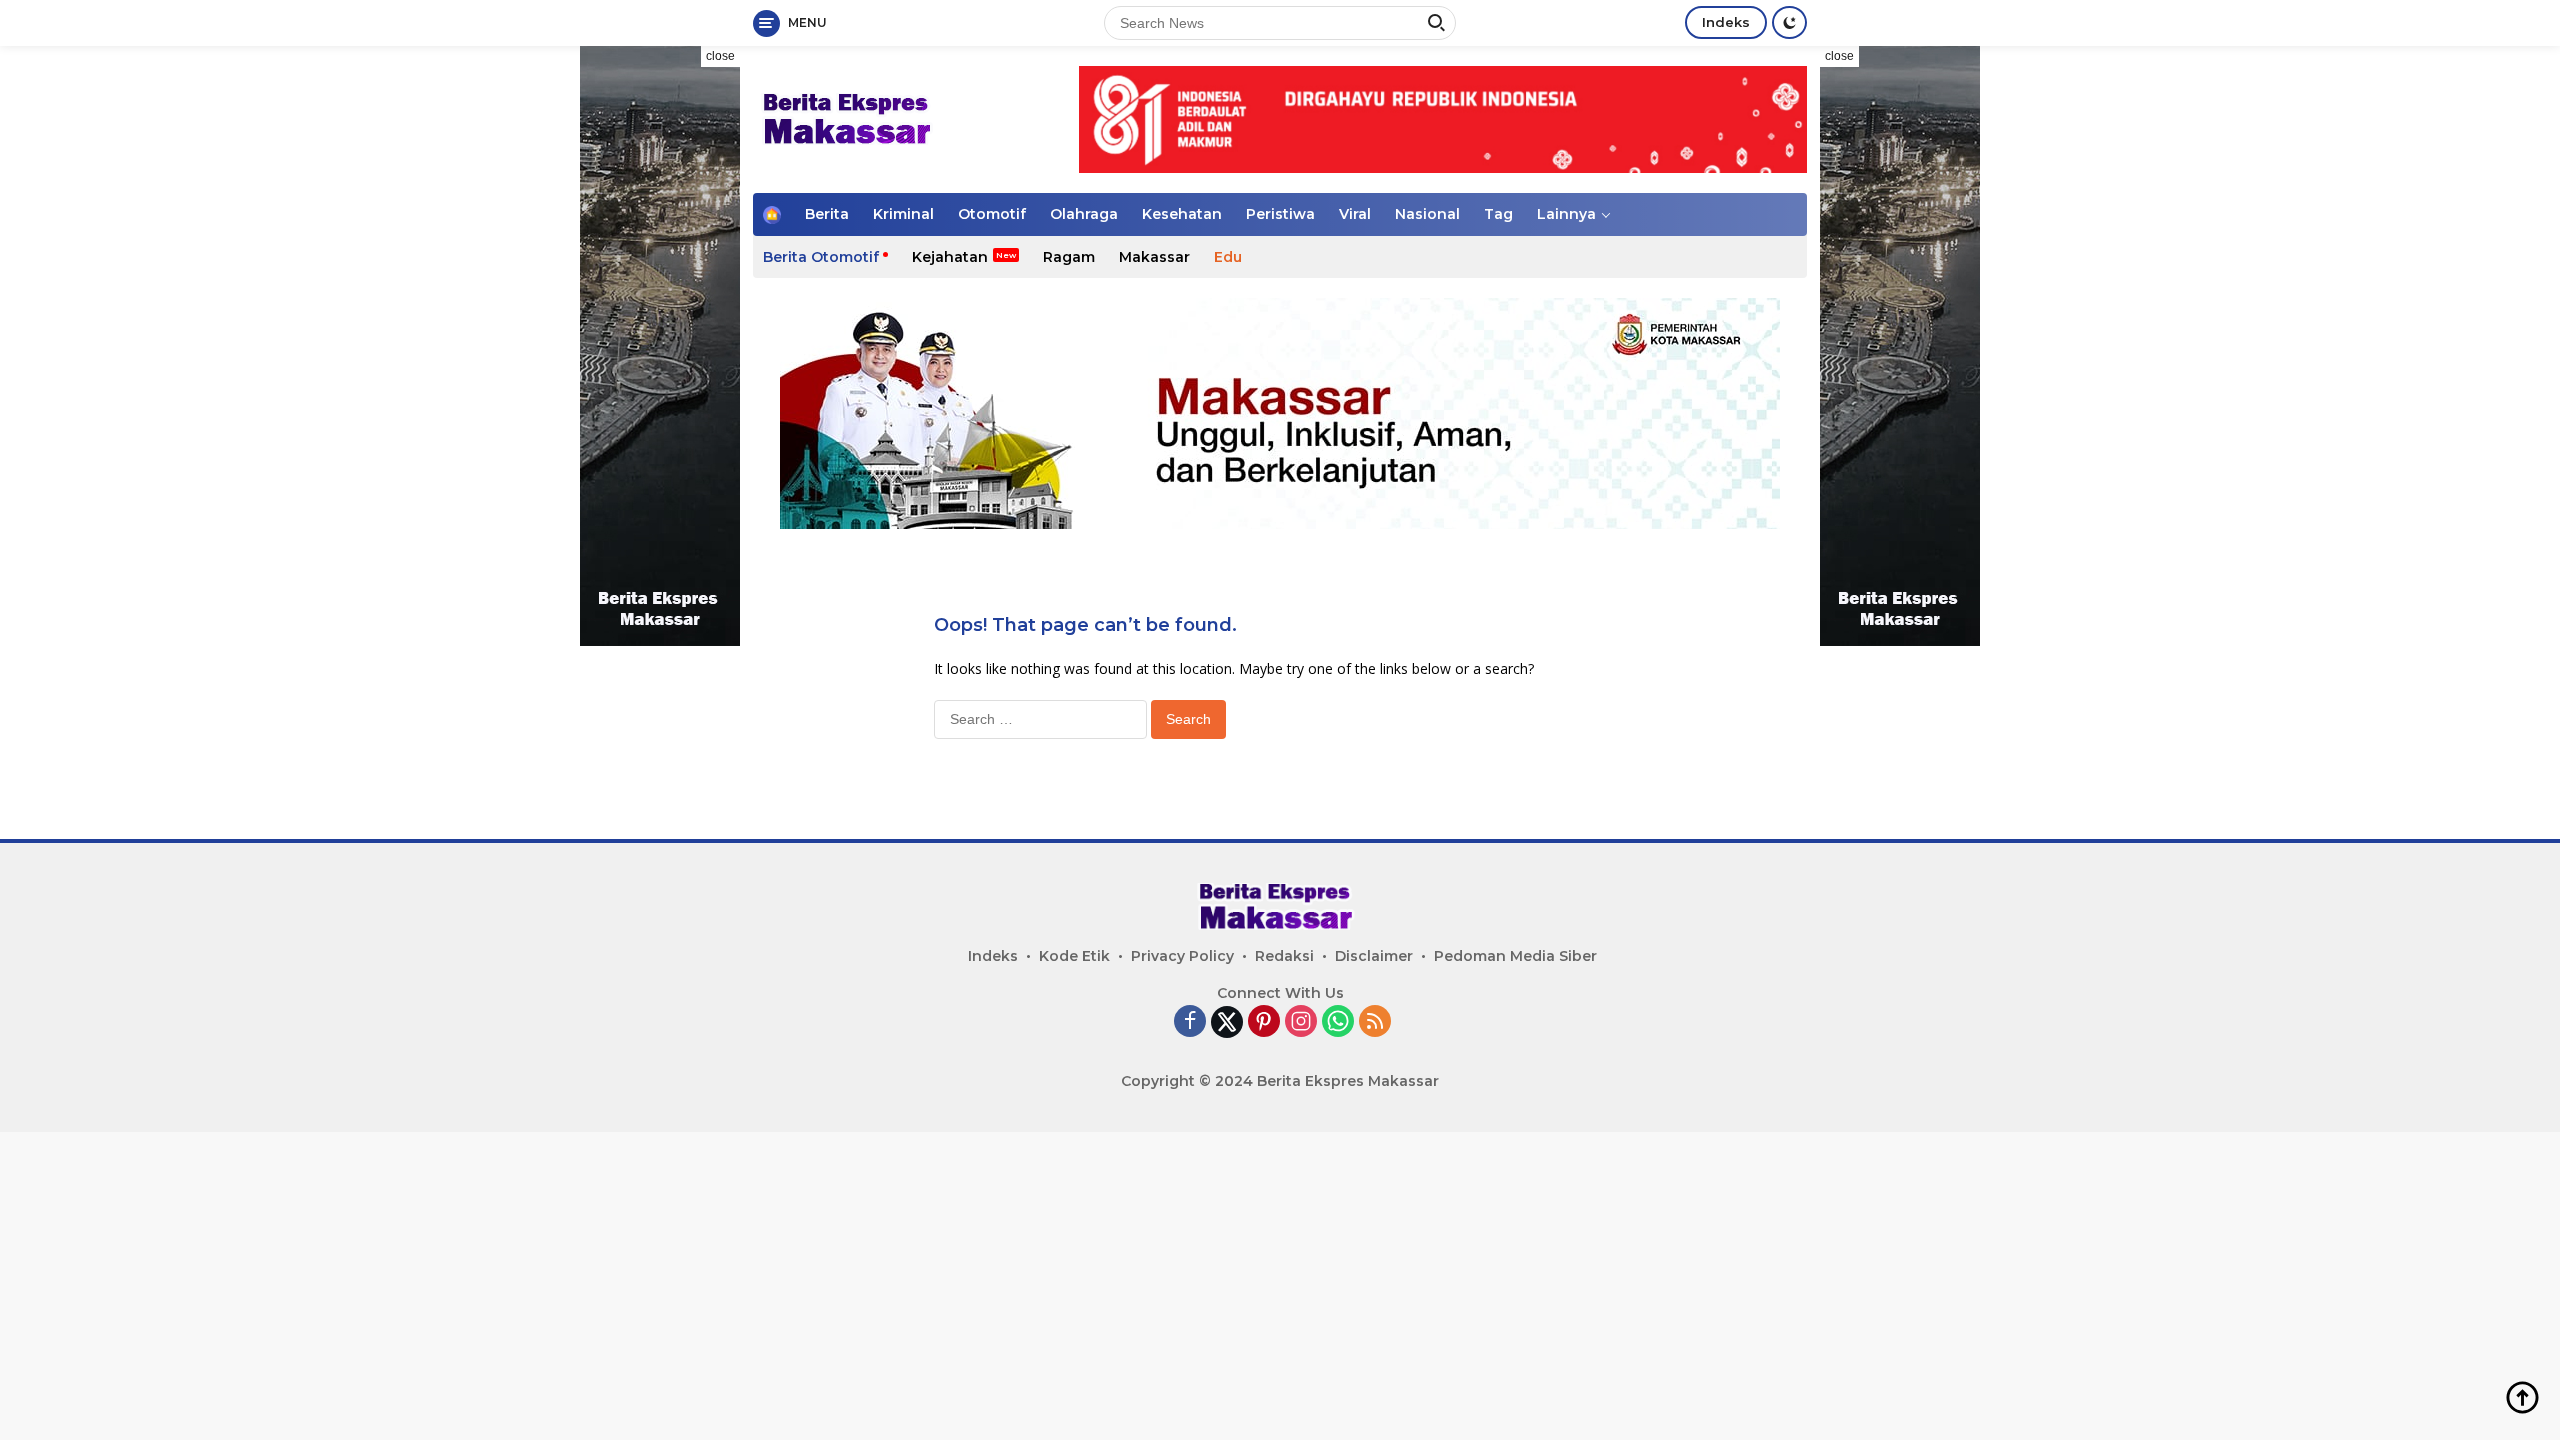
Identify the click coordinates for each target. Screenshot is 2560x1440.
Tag (1498, 214)
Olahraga (1084, 214)
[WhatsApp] (1338, 1022)
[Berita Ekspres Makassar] (851, 117)
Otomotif (992, 214)
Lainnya (1566, 214)
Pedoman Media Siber (1515, 956)
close (720, 56)
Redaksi (1284, 956)
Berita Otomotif (821, 257)
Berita (827, 214)
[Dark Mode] (1789, 22)
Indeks (1726, 22)
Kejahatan (950, 257)
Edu (1228, 257)
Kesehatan (1182, 214)
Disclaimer (1374, 956)
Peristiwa (1280, 214)
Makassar (1154, 257)
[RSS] (1375, 1022)
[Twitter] (1227, 1022)
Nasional (1427, 214)
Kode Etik (1074, 956)
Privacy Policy (1182, 956)
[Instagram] (1301, 1022)
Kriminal (903, 214)
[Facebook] (1190, 1022)
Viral (1355, 214)
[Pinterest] (1264, 1022)
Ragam (1069, 257)
